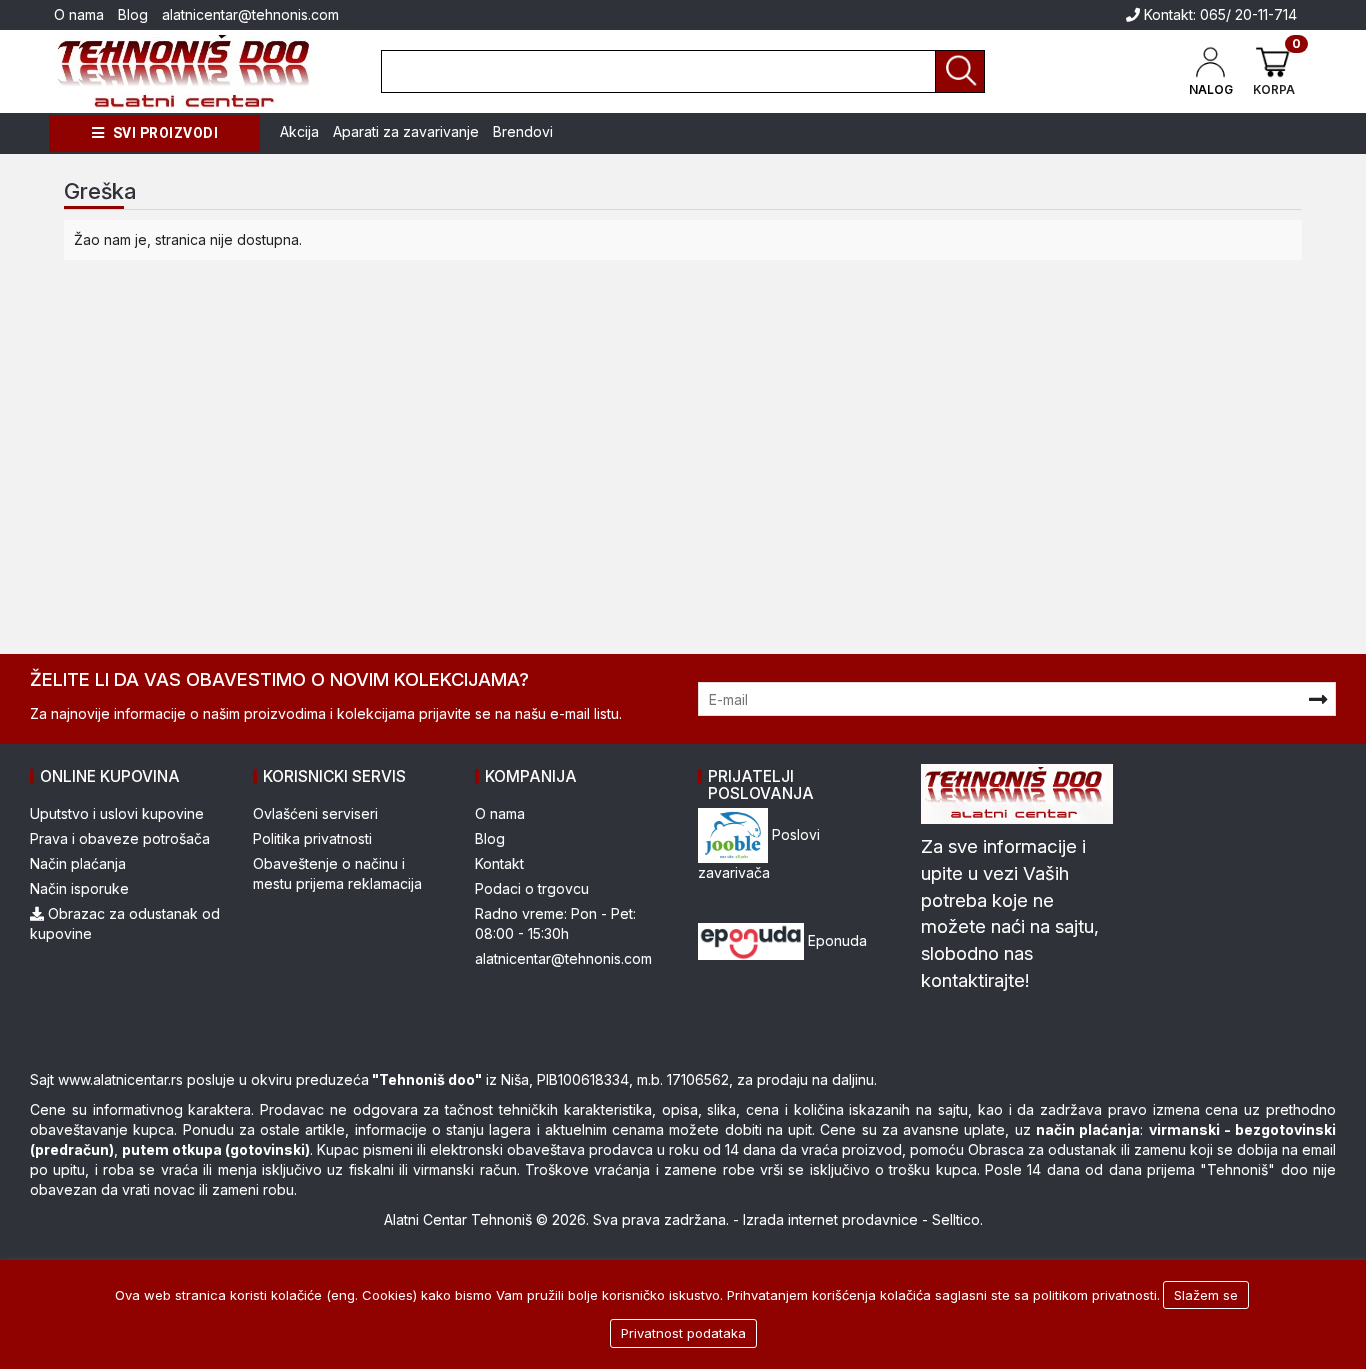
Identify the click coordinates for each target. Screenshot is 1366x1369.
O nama (79, 14)
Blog (133, 14)
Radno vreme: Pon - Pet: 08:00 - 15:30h (555, 923)
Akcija (299, 131)
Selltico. (957, 1219)
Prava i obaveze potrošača (120, 838)
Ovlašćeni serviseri (315, 813)
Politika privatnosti (312, 838)
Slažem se (1206, 1295)
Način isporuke (79, 888)
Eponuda (835, 940)
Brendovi (523, 131)
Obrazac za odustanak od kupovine (125, 923)
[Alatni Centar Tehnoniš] (184, 71)
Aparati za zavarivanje (406, 131)
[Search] (960, 71)
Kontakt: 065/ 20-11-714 (1218, 14)
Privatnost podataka (683, 1333)
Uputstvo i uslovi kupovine (117, 813)
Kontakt (499, 863)
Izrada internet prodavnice (830, 1219)
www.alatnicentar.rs (120, 1079)
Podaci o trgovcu (532, 888)
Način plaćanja (78, 863)
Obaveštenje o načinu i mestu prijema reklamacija (337, 873)
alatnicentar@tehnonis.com (250, 14)
